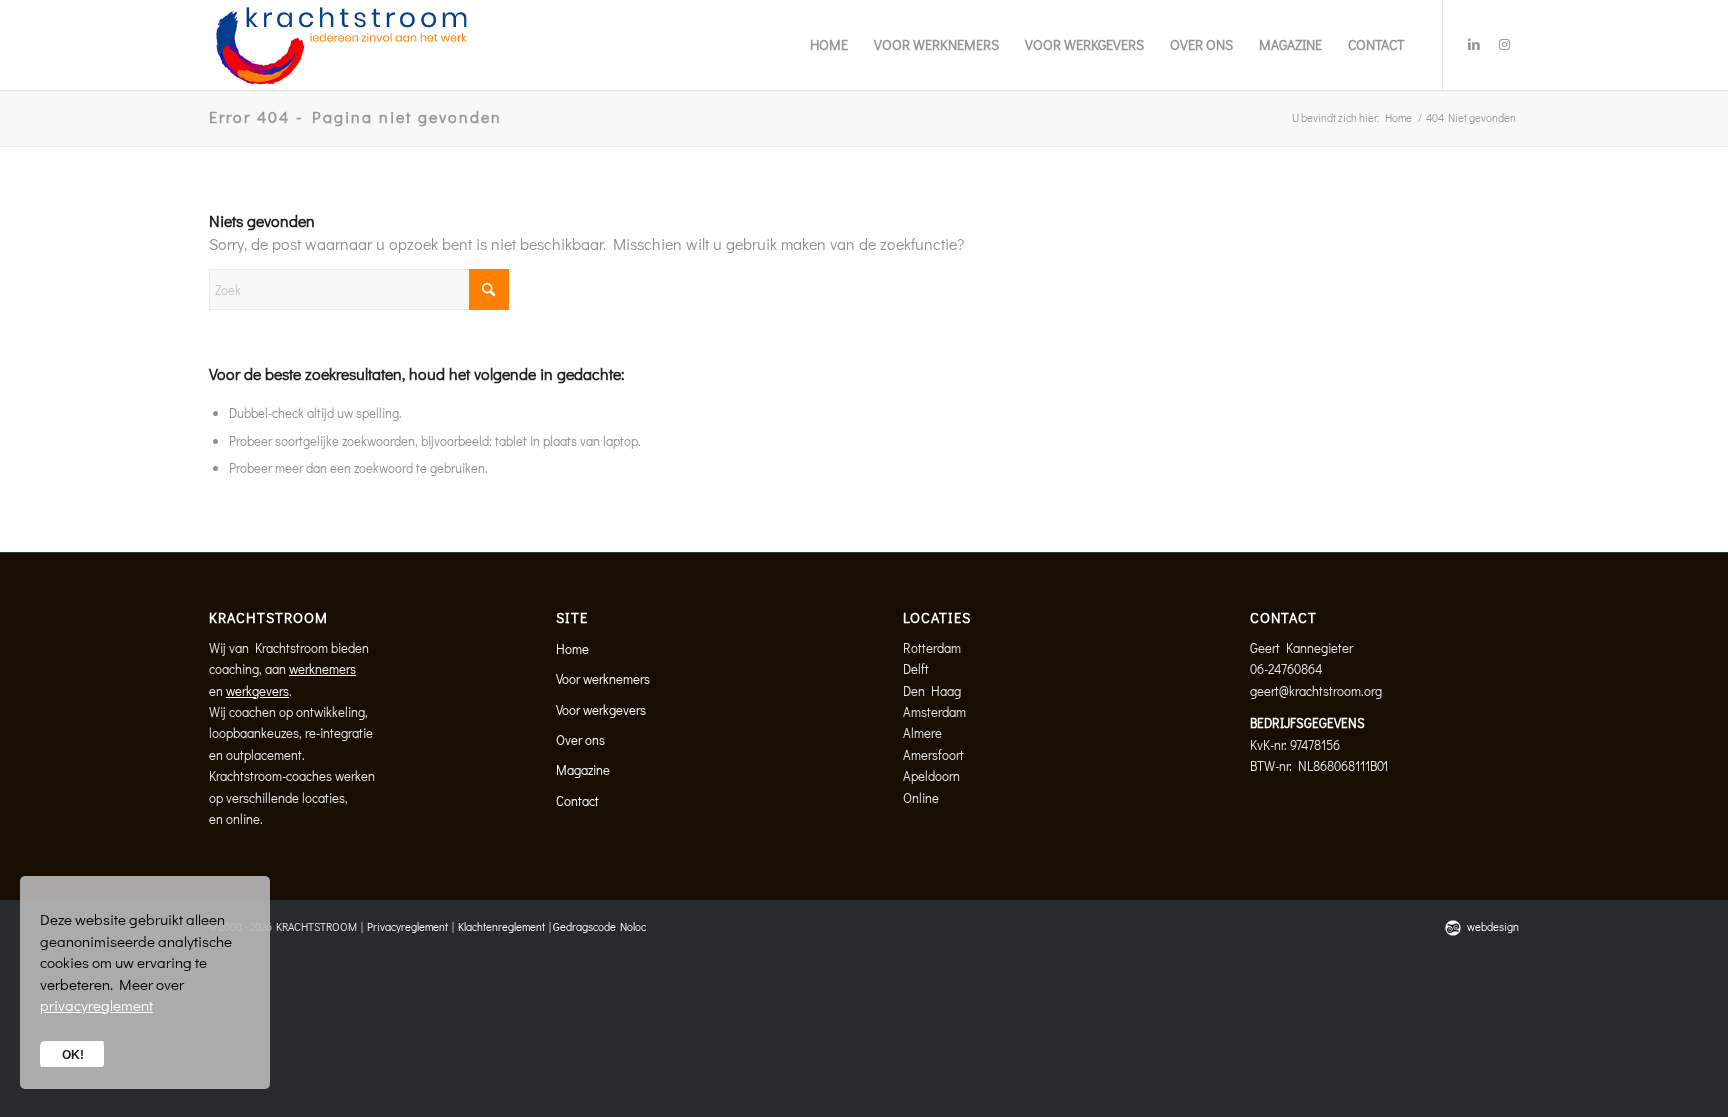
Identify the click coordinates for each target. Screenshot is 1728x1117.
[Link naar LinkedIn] (1474, 44)
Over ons (580, 739)
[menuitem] (829, 45)
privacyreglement (96, 1005)
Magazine (583, 769)
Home (572, 648)
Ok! (73, 1055)
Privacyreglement (407, 926)
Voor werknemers (603, 678)
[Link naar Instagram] (1504, 44)
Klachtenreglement (501, 926)
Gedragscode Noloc (599, 926)
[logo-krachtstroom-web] (340, 45)
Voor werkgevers (601, 709)
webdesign (1493, 926)
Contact (577, 800)
